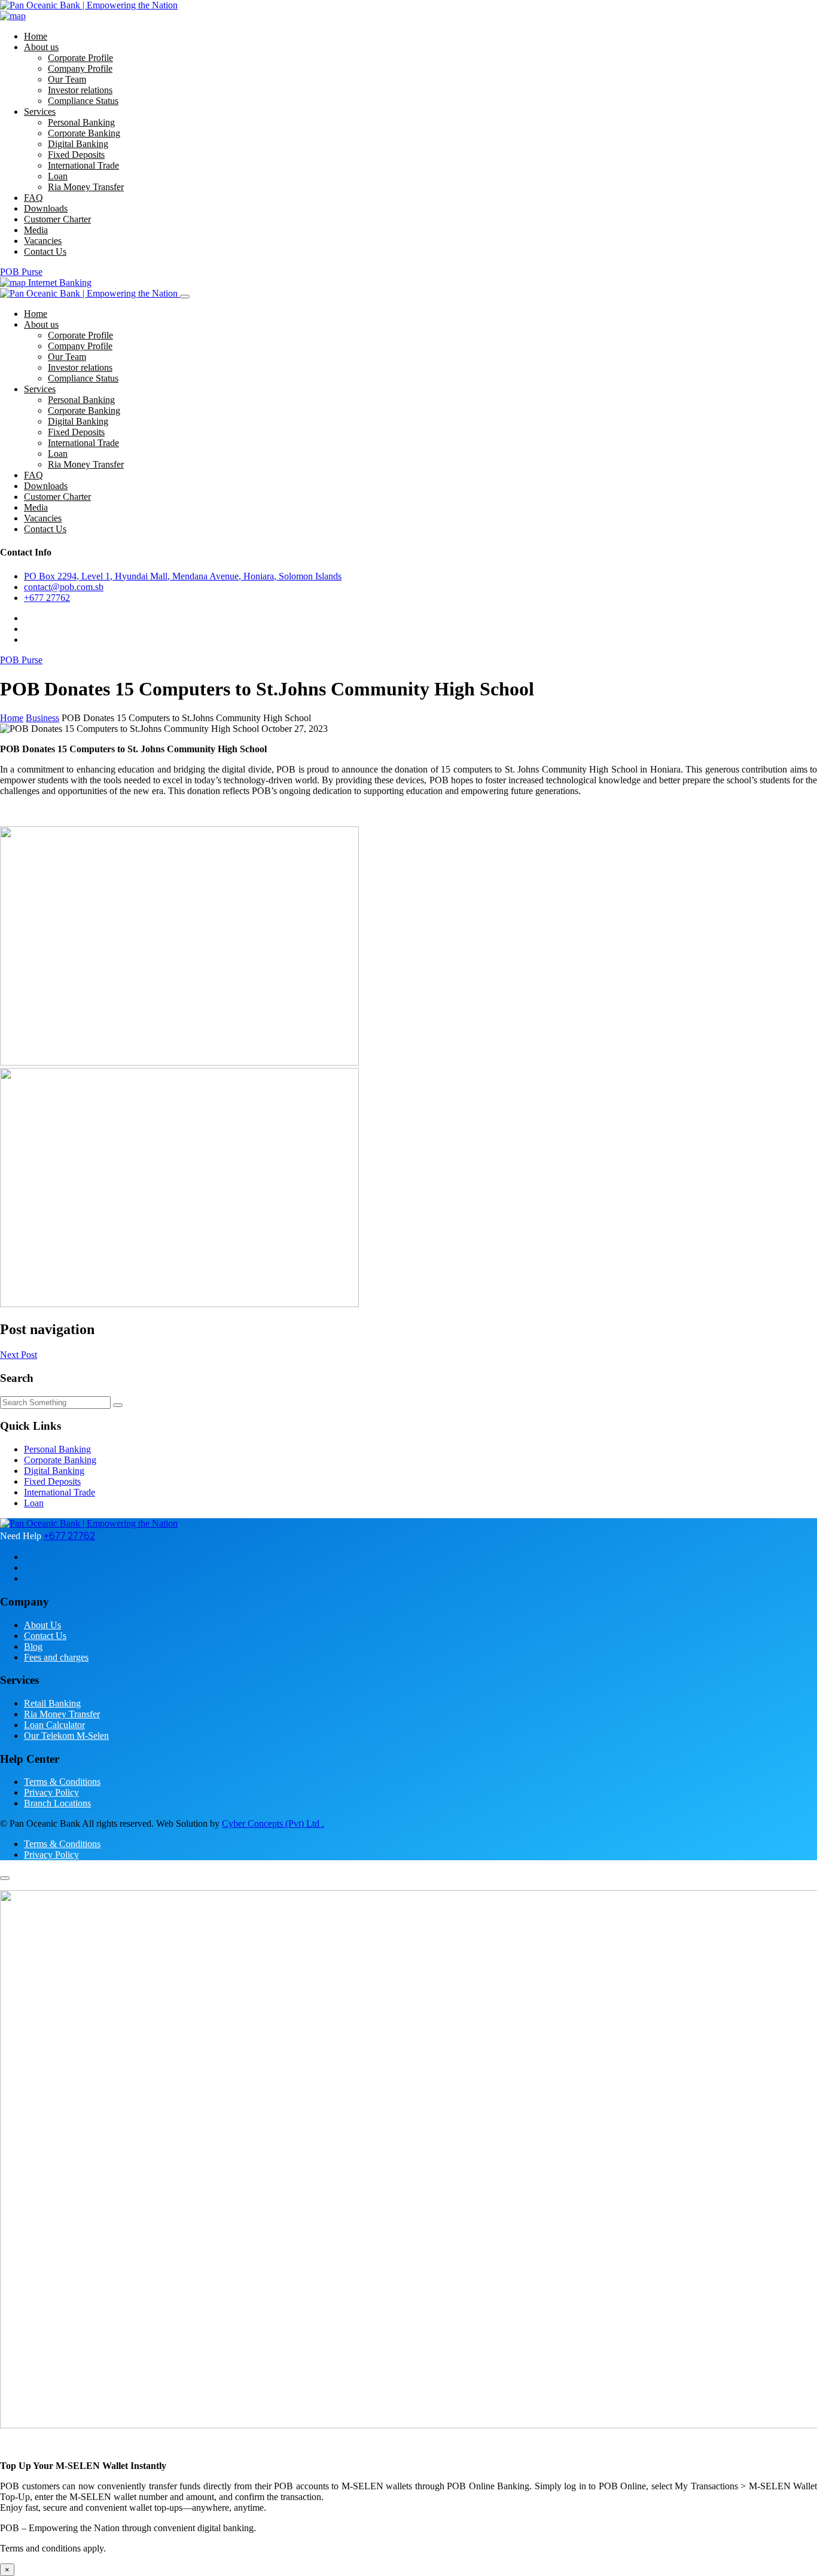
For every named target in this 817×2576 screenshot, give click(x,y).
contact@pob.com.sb (64, 587)
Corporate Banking (84, 133)
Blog (33, 1646)
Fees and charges (56, 1657)
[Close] (185, 297)
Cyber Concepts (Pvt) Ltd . (273, 1823)
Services (40, 112)
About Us (42, 1625)
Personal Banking (81, 122)
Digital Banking (78, 144)
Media (36, 230)
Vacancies (43, 241)
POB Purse (21, 272)
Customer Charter (57, 219)
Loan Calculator (54, 1725)
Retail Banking (52, 1703)
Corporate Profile (80, 58)
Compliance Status (83, 101)
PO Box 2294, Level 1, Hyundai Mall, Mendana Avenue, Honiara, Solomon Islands (183, 576)
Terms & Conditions (62, 1782)
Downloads (46, 208)
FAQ (33, 198)
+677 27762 (47, 598)
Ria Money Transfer (86, 187)
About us (41, 47)
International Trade (83, 165)
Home (36, 36)
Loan (58, 176)
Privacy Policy (51, 1792)
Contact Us (45, 251)
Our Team (67, 79)
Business (42, 718)
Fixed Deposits (76, 155)
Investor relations (80, 90)
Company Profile (80, 68)
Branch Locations (57, 1803)
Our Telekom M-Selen (66, 1736)
